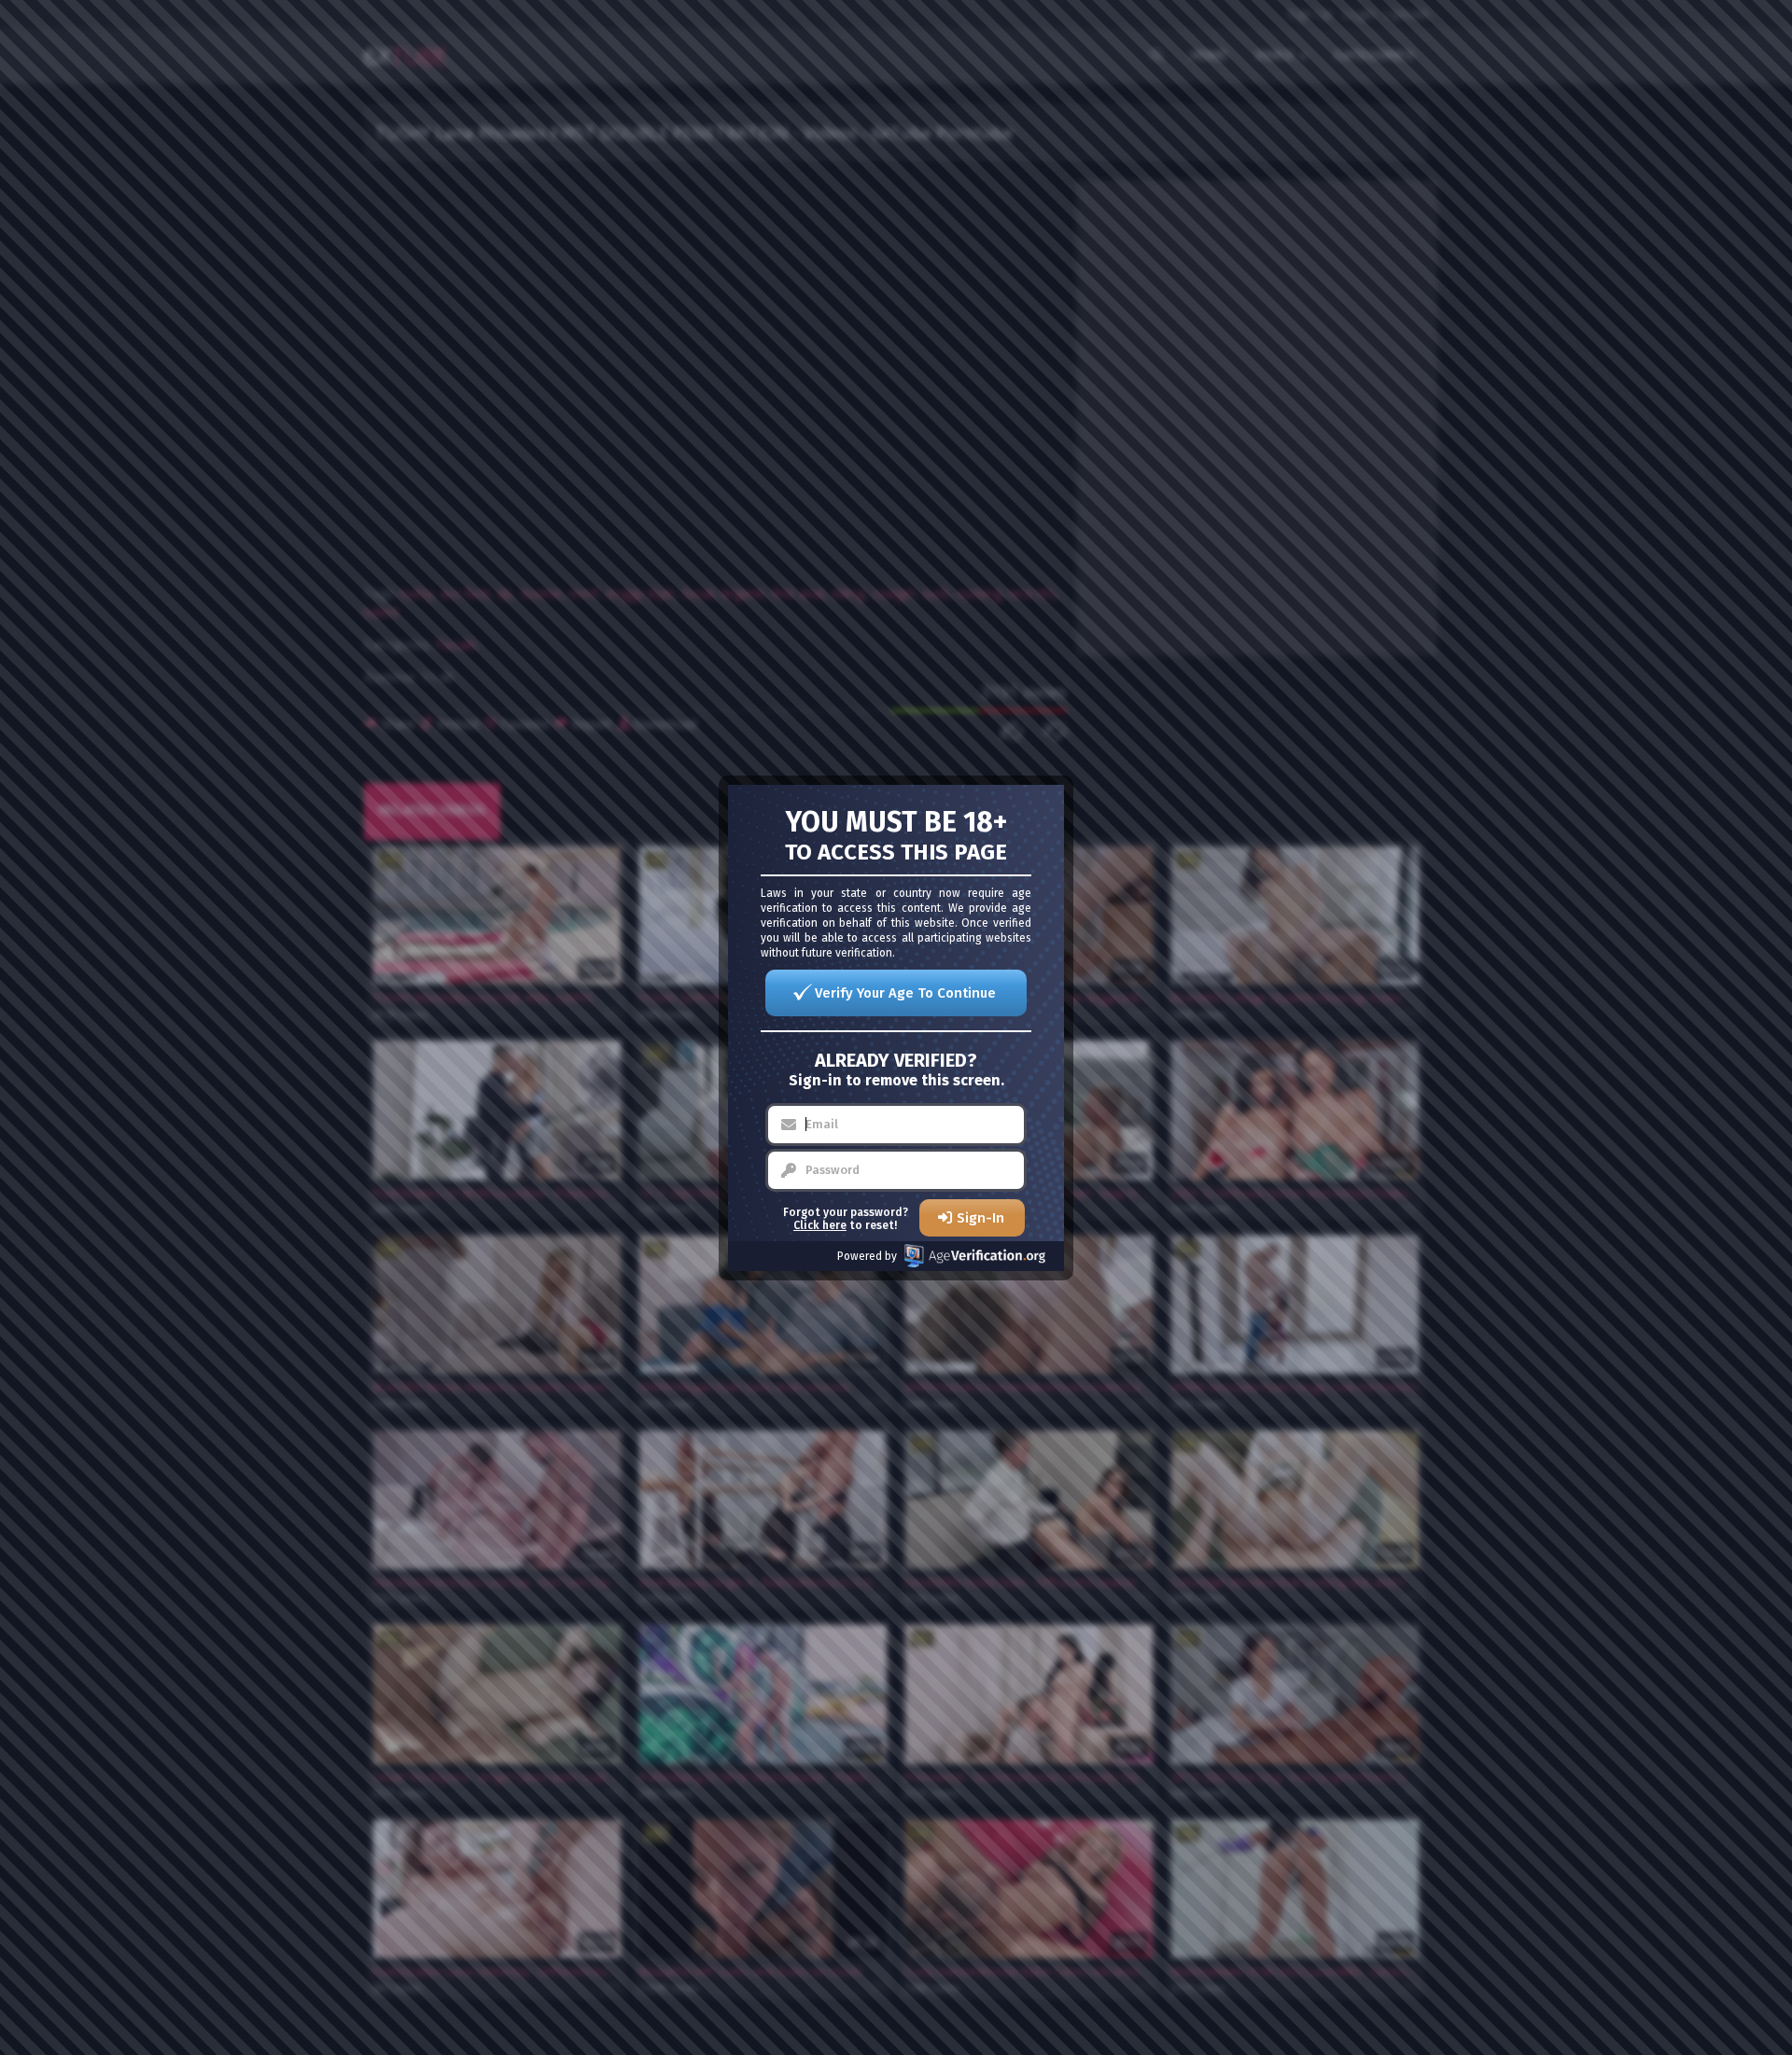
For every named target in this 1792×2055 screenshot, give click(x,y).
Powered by (867, 1256)
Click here (820, 1225)
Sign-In (980, 1218)
